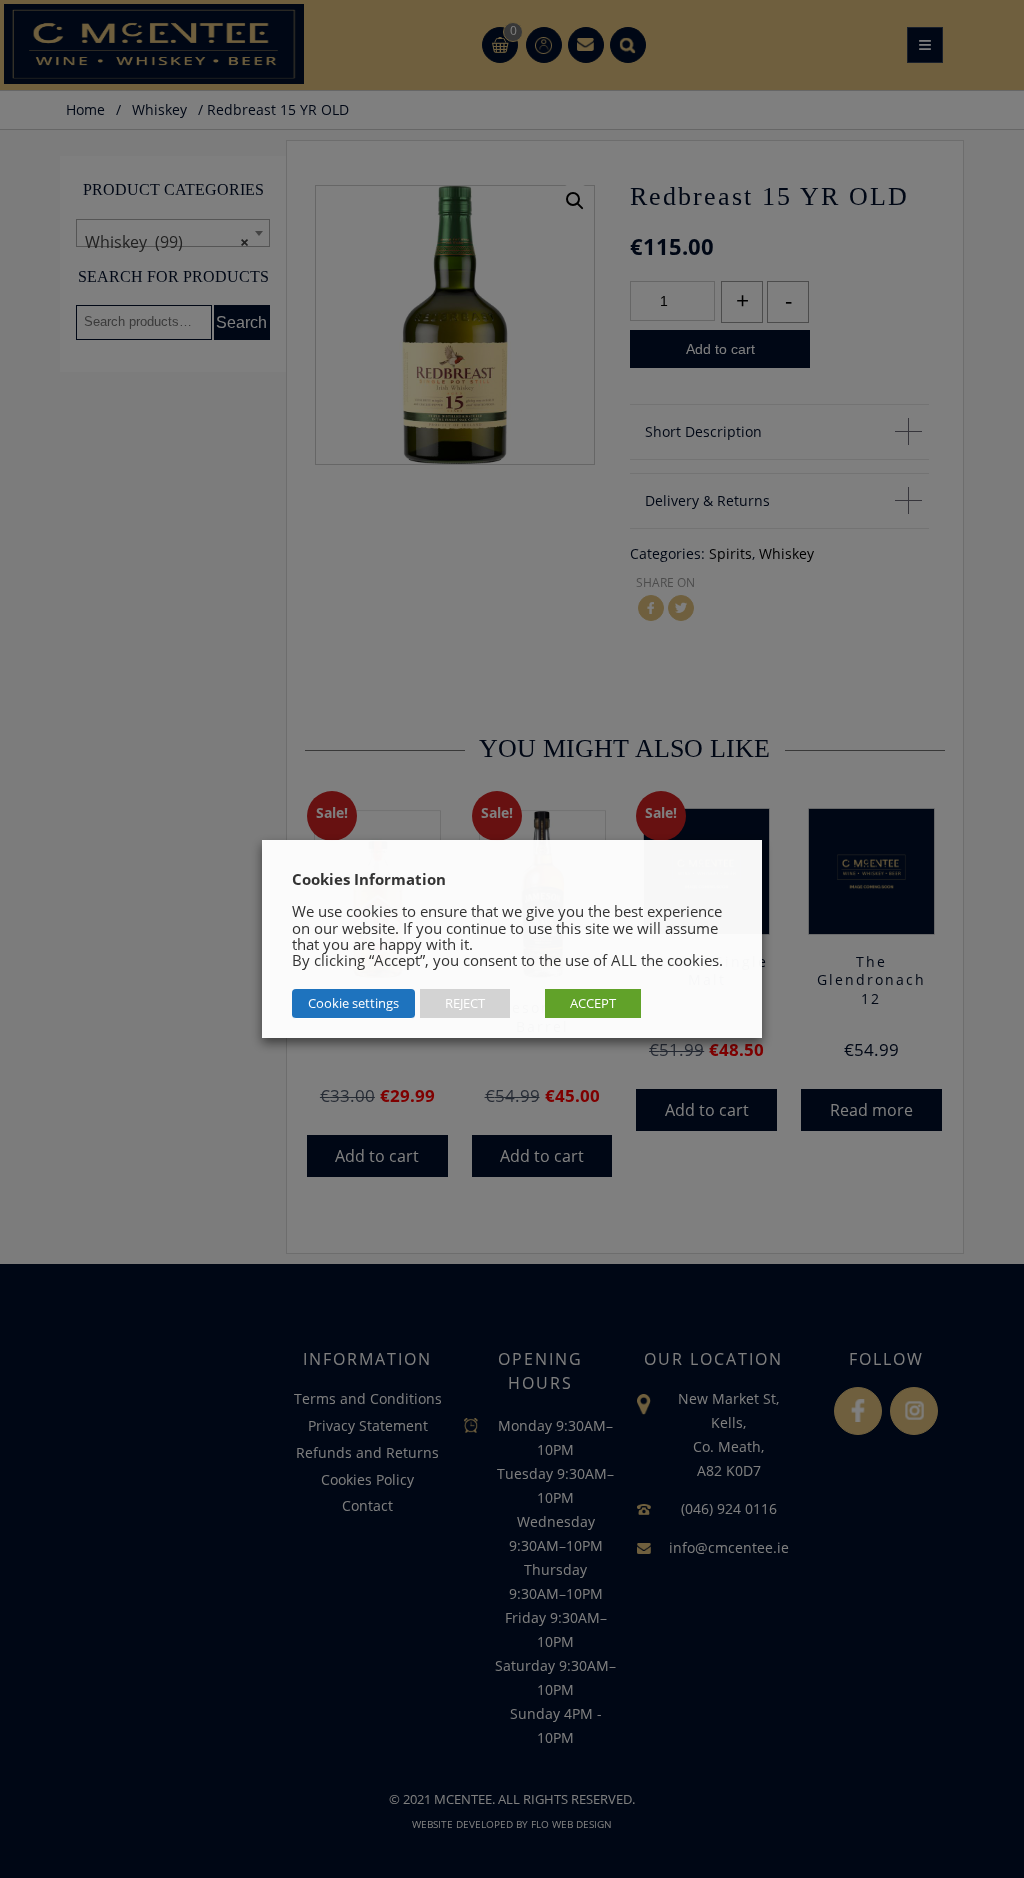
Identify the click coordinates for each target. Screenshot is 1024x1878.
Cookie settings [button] (353, 1003)
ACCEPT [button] (593, 1003)
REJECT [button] (465, 1003)
